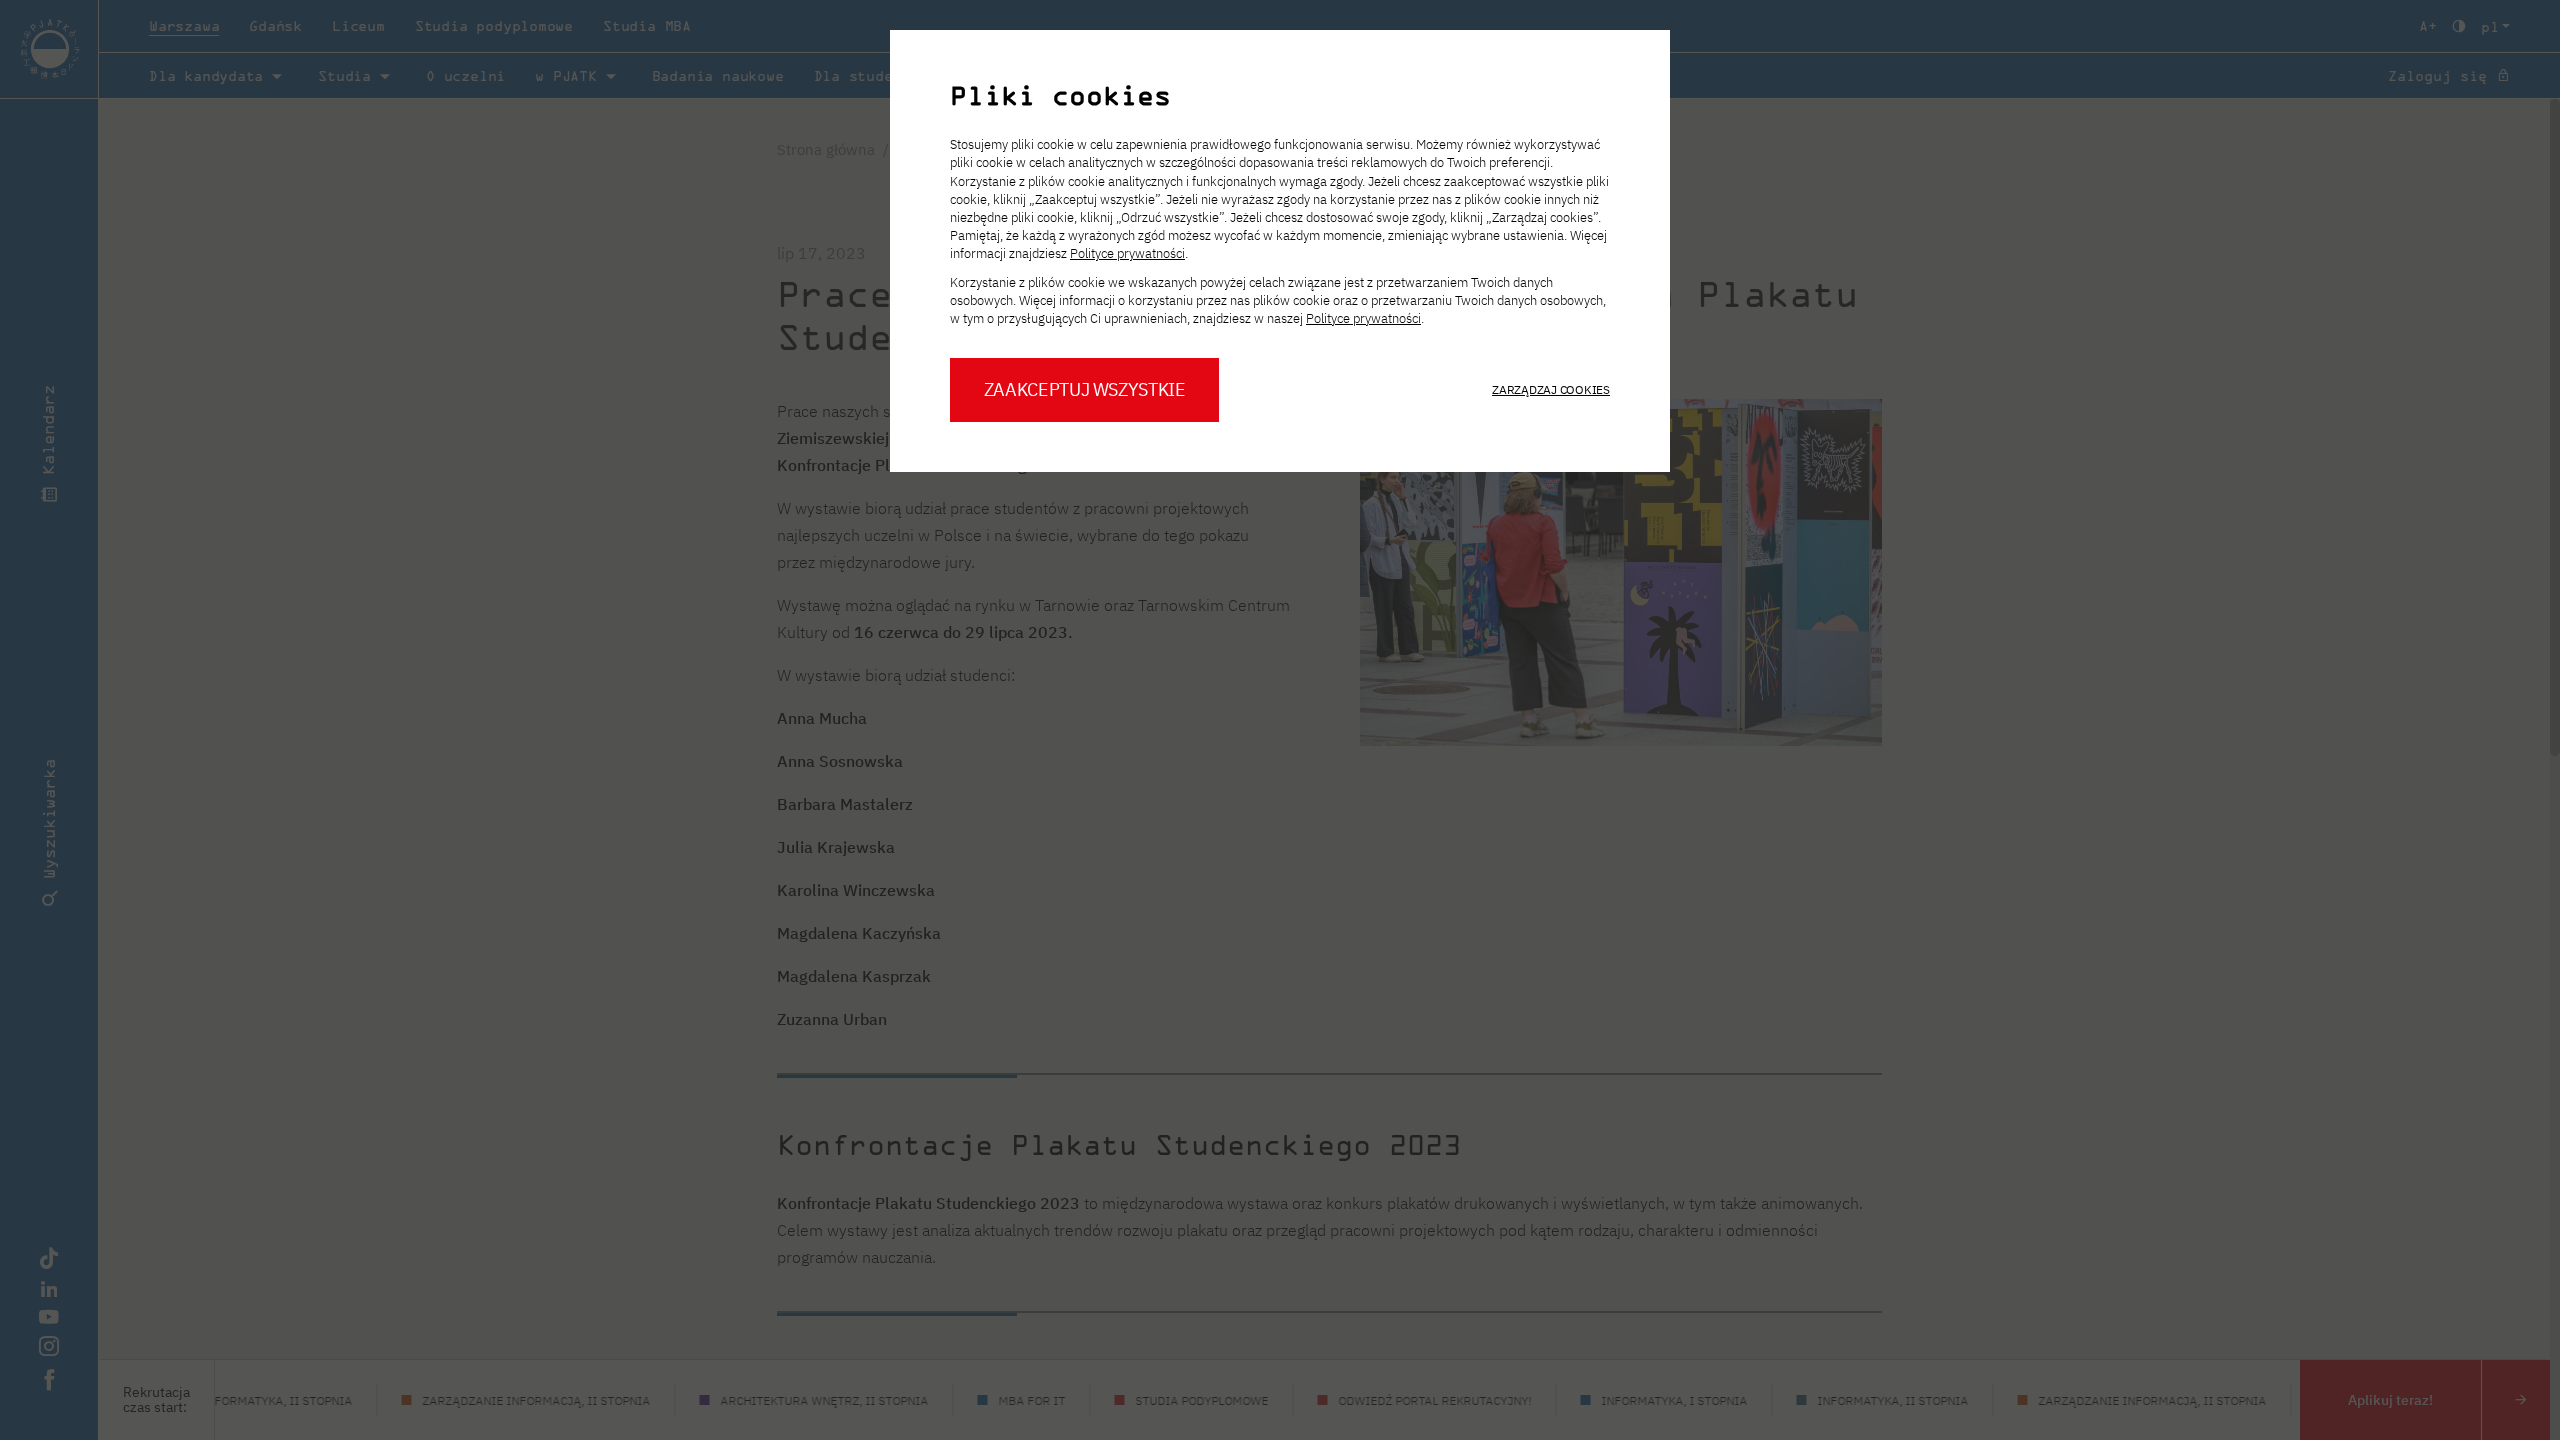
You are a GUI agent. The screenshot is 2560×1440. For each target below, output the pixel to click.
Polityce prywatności (1127, 253)
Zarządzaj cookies (1551, 389)
